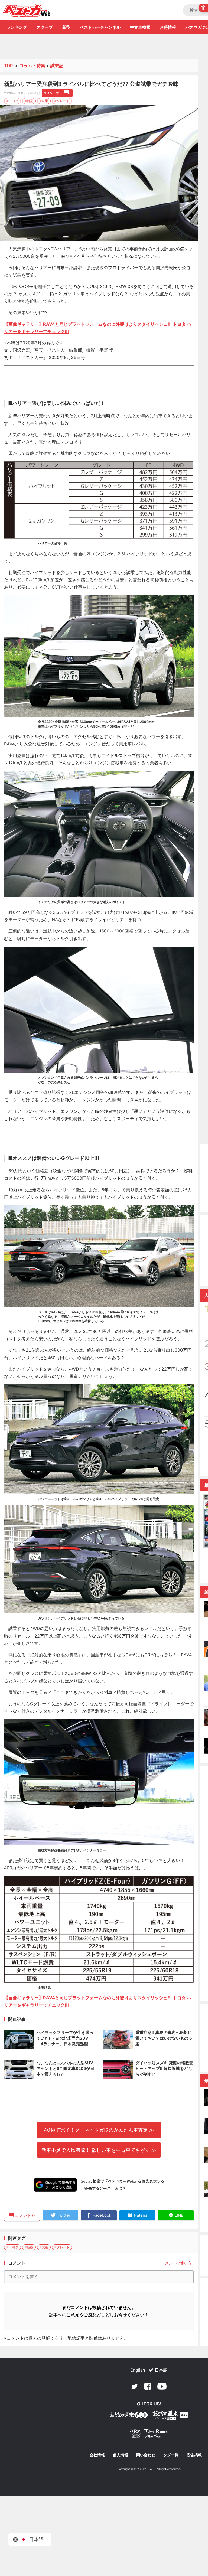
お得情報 (168, 27)
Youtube (162, 2386)
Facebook (148, 2386)
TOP (8, 66)
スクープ (45, 27)
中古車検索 (140, 27)
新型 (66, 27)
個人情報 (121, 2455)
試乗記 (57, 66)
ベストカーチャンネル (100, 27)
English (138, 2370)
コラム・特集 (32, 66)
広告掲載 (194, 2455)
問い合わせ (146, 2455)
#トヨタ (12, 101)
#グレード (62, 101)
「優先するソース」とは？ (103, 2188)
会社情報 (97, 2455)
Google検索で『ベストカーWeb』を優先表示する (122, 2181)
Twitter (135, 2386)
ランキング (17, 27)
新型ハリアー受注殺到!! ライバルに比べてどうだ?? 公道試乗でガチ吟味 (91, 84)
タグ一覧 (171, 2455)
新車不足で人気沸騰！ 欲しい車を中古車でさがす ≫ (99, 2150)
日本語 (161, 2370)
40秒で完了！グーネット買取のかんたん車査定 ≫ (99, 2130)
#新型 (29, 101)
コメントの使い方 (176, 2263)
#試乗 (44, 101)
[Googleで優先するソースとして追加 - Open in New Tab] (55, 2185)
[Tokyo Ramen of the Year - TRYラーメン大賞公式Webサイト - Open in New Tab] (149, 2435)
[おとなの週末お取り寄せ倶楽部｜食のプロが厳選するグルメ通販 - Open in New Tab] (129, 2416)
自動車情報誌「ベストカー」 (27, 10)
